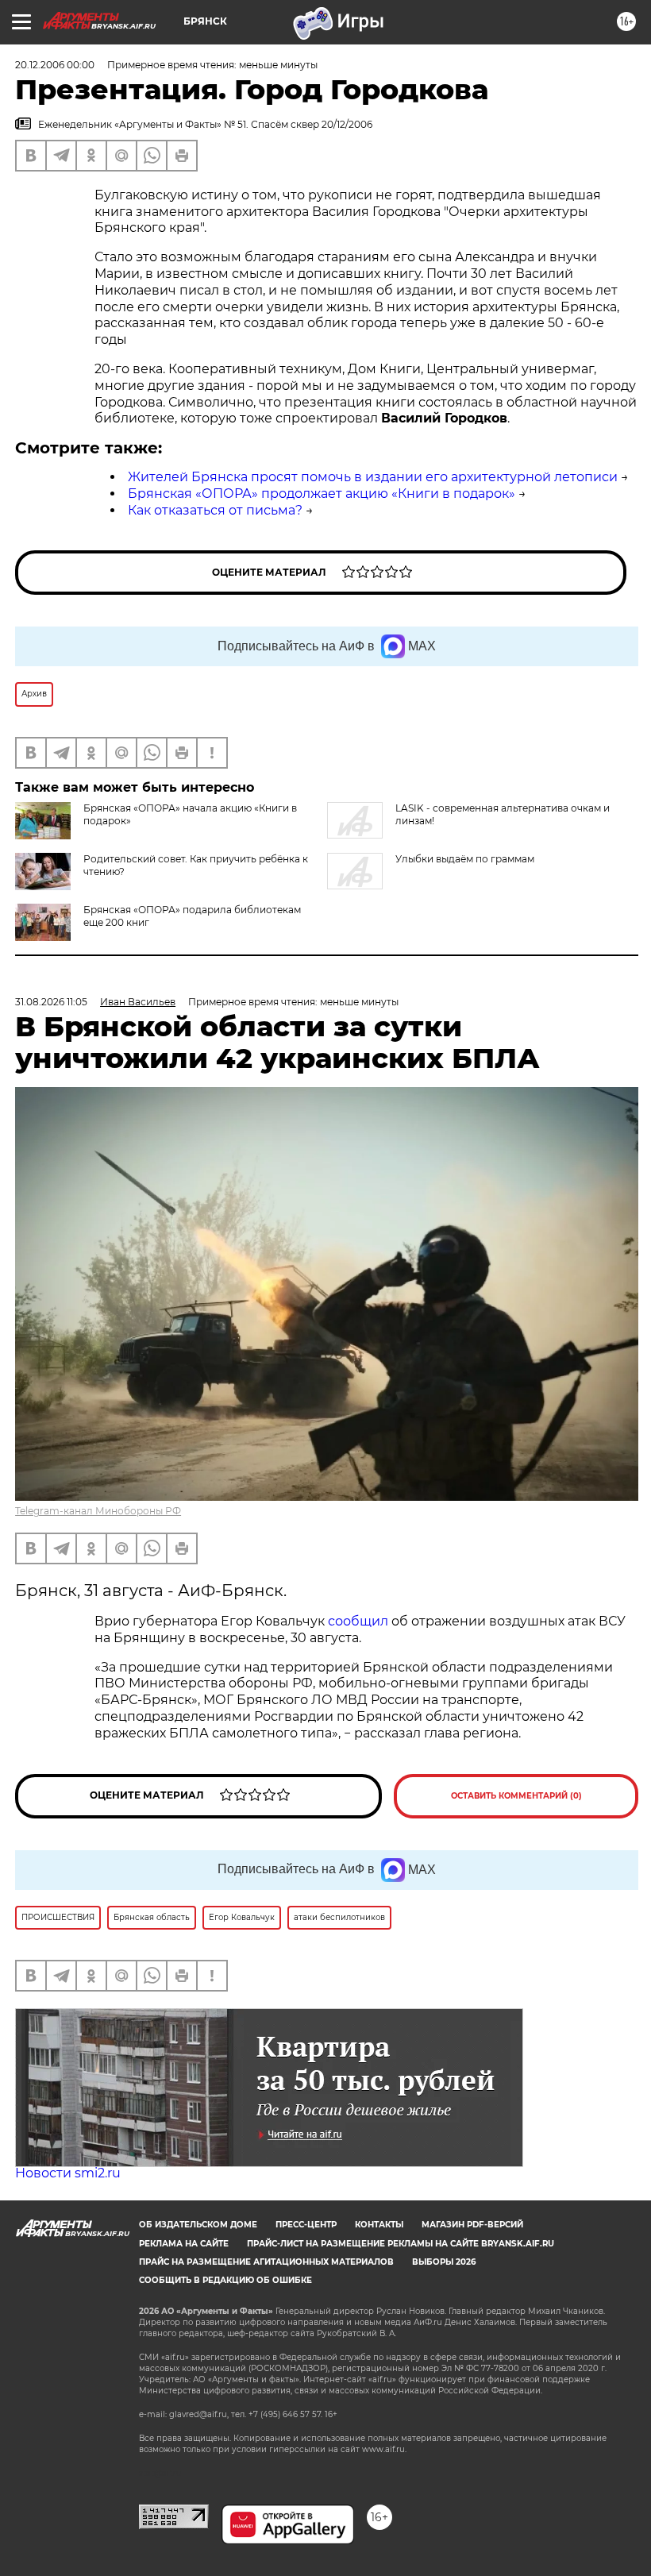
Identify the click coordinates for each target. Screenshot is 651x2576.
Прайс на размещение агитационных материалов (266, 2262)
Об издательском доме (198, 2225)
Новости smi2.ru (68, 2173)
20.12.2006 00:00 (55, 65)
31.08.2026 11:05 (51, 1002)
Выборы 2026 (444, 2262)
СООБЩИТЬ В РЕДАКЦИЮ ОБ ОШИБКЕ (225, 2280)
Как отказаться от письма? (215, 510)
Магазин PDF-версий (472, 2225)
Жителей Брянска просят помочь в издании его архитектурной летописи (373, 477)
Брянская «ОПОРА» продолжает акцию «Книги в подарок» (322, 494)
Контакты (379, 2225)
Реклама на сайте (184, 2244)
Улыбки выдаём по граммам (465, 859)
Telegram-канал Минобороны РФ (98, 1511)
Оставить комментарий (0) (516, 1796)
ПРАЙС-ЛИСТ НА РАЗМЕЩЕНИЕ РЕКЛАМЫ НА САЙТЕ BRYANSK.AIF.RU (401, 2244)
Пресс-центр (306, 2225)
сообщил (358, 1621)
